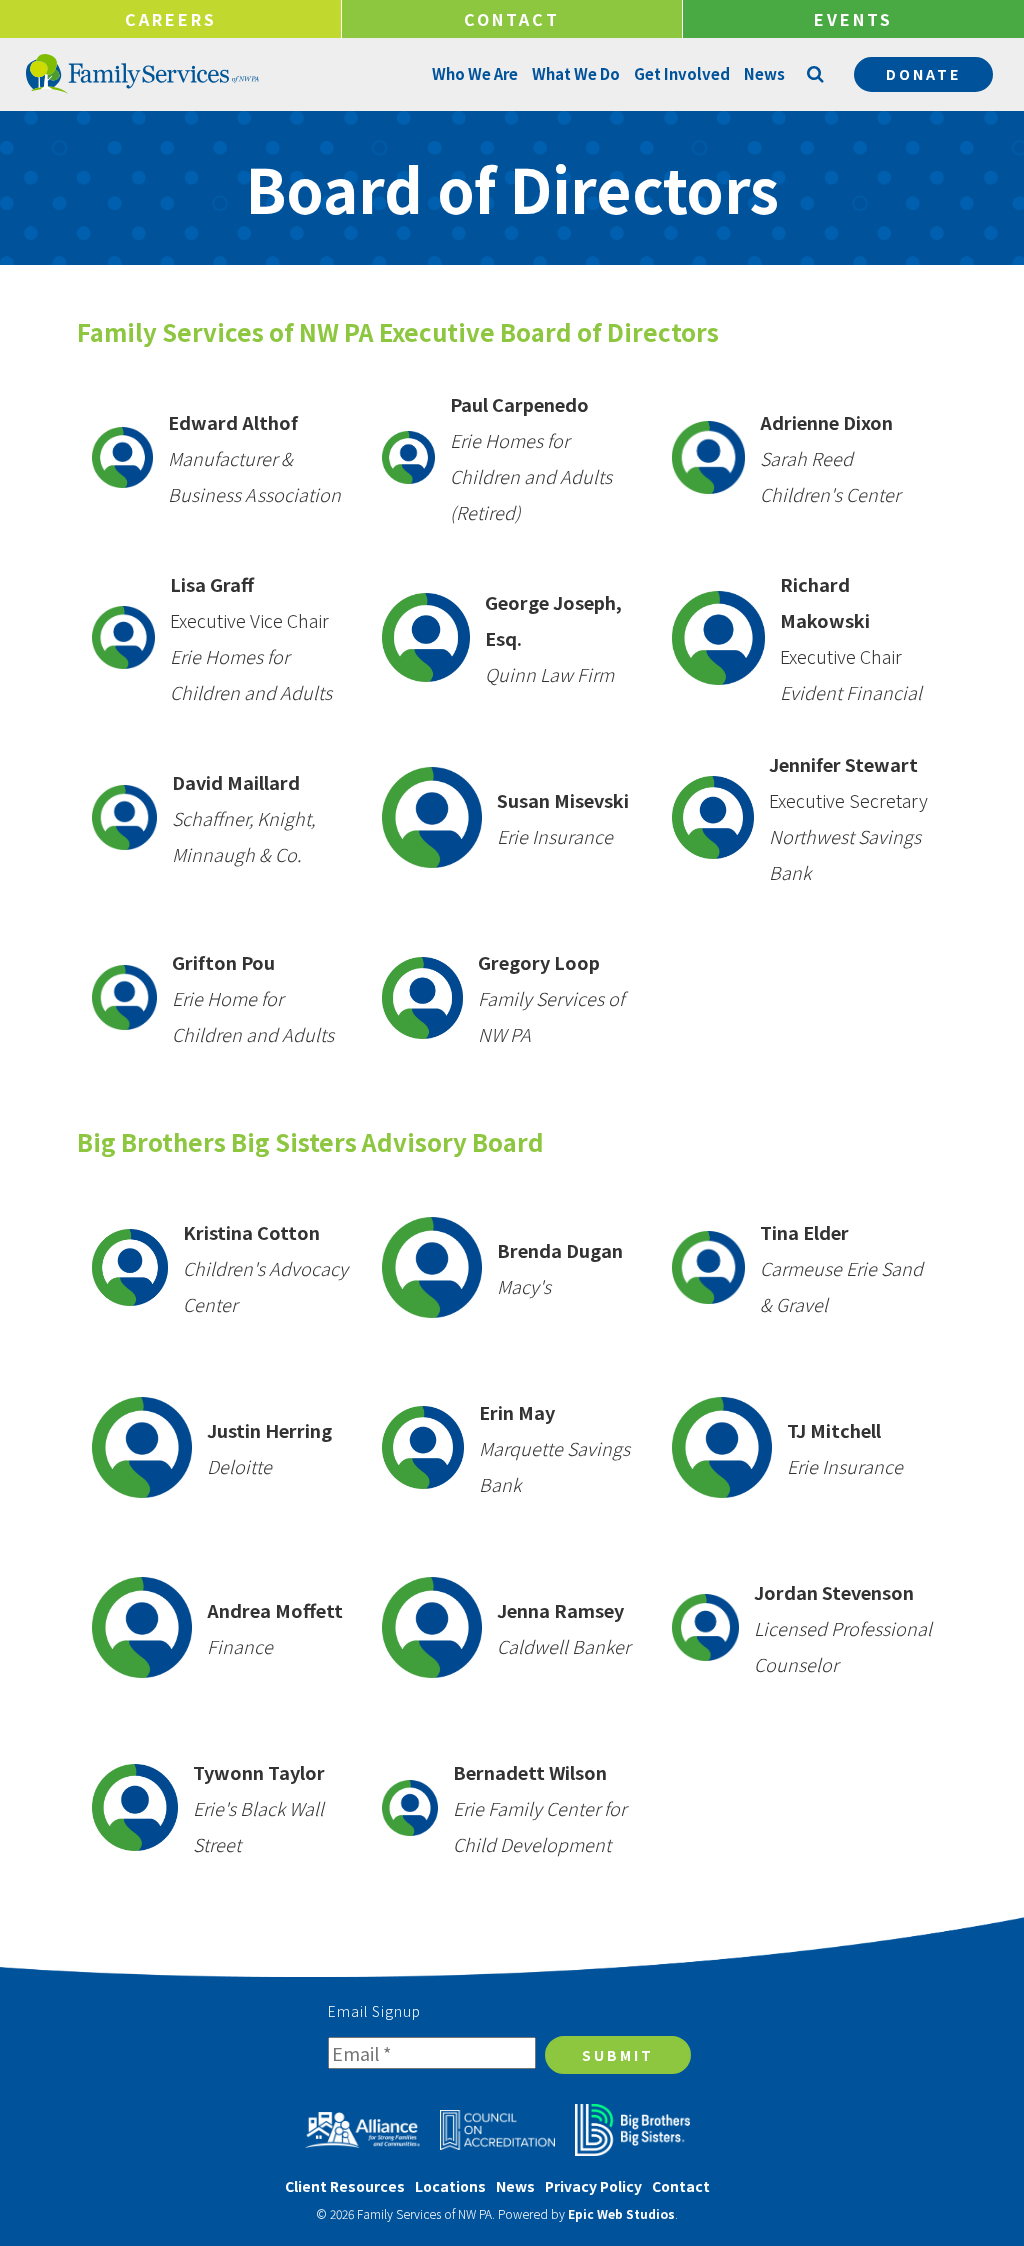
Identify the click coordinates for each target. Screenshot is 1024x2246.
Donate (923, 74)
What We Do (576, 73)
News (764, 73)
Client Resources (345, 2186)
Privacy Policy (593, 2186)
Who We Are (475, 73)
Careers (171, 19)
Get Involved (682, 73)
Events (853, 19)
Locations (450, 2186)
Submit (618, 2055)
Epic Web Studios (621, 2213)
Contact (512, 19)
